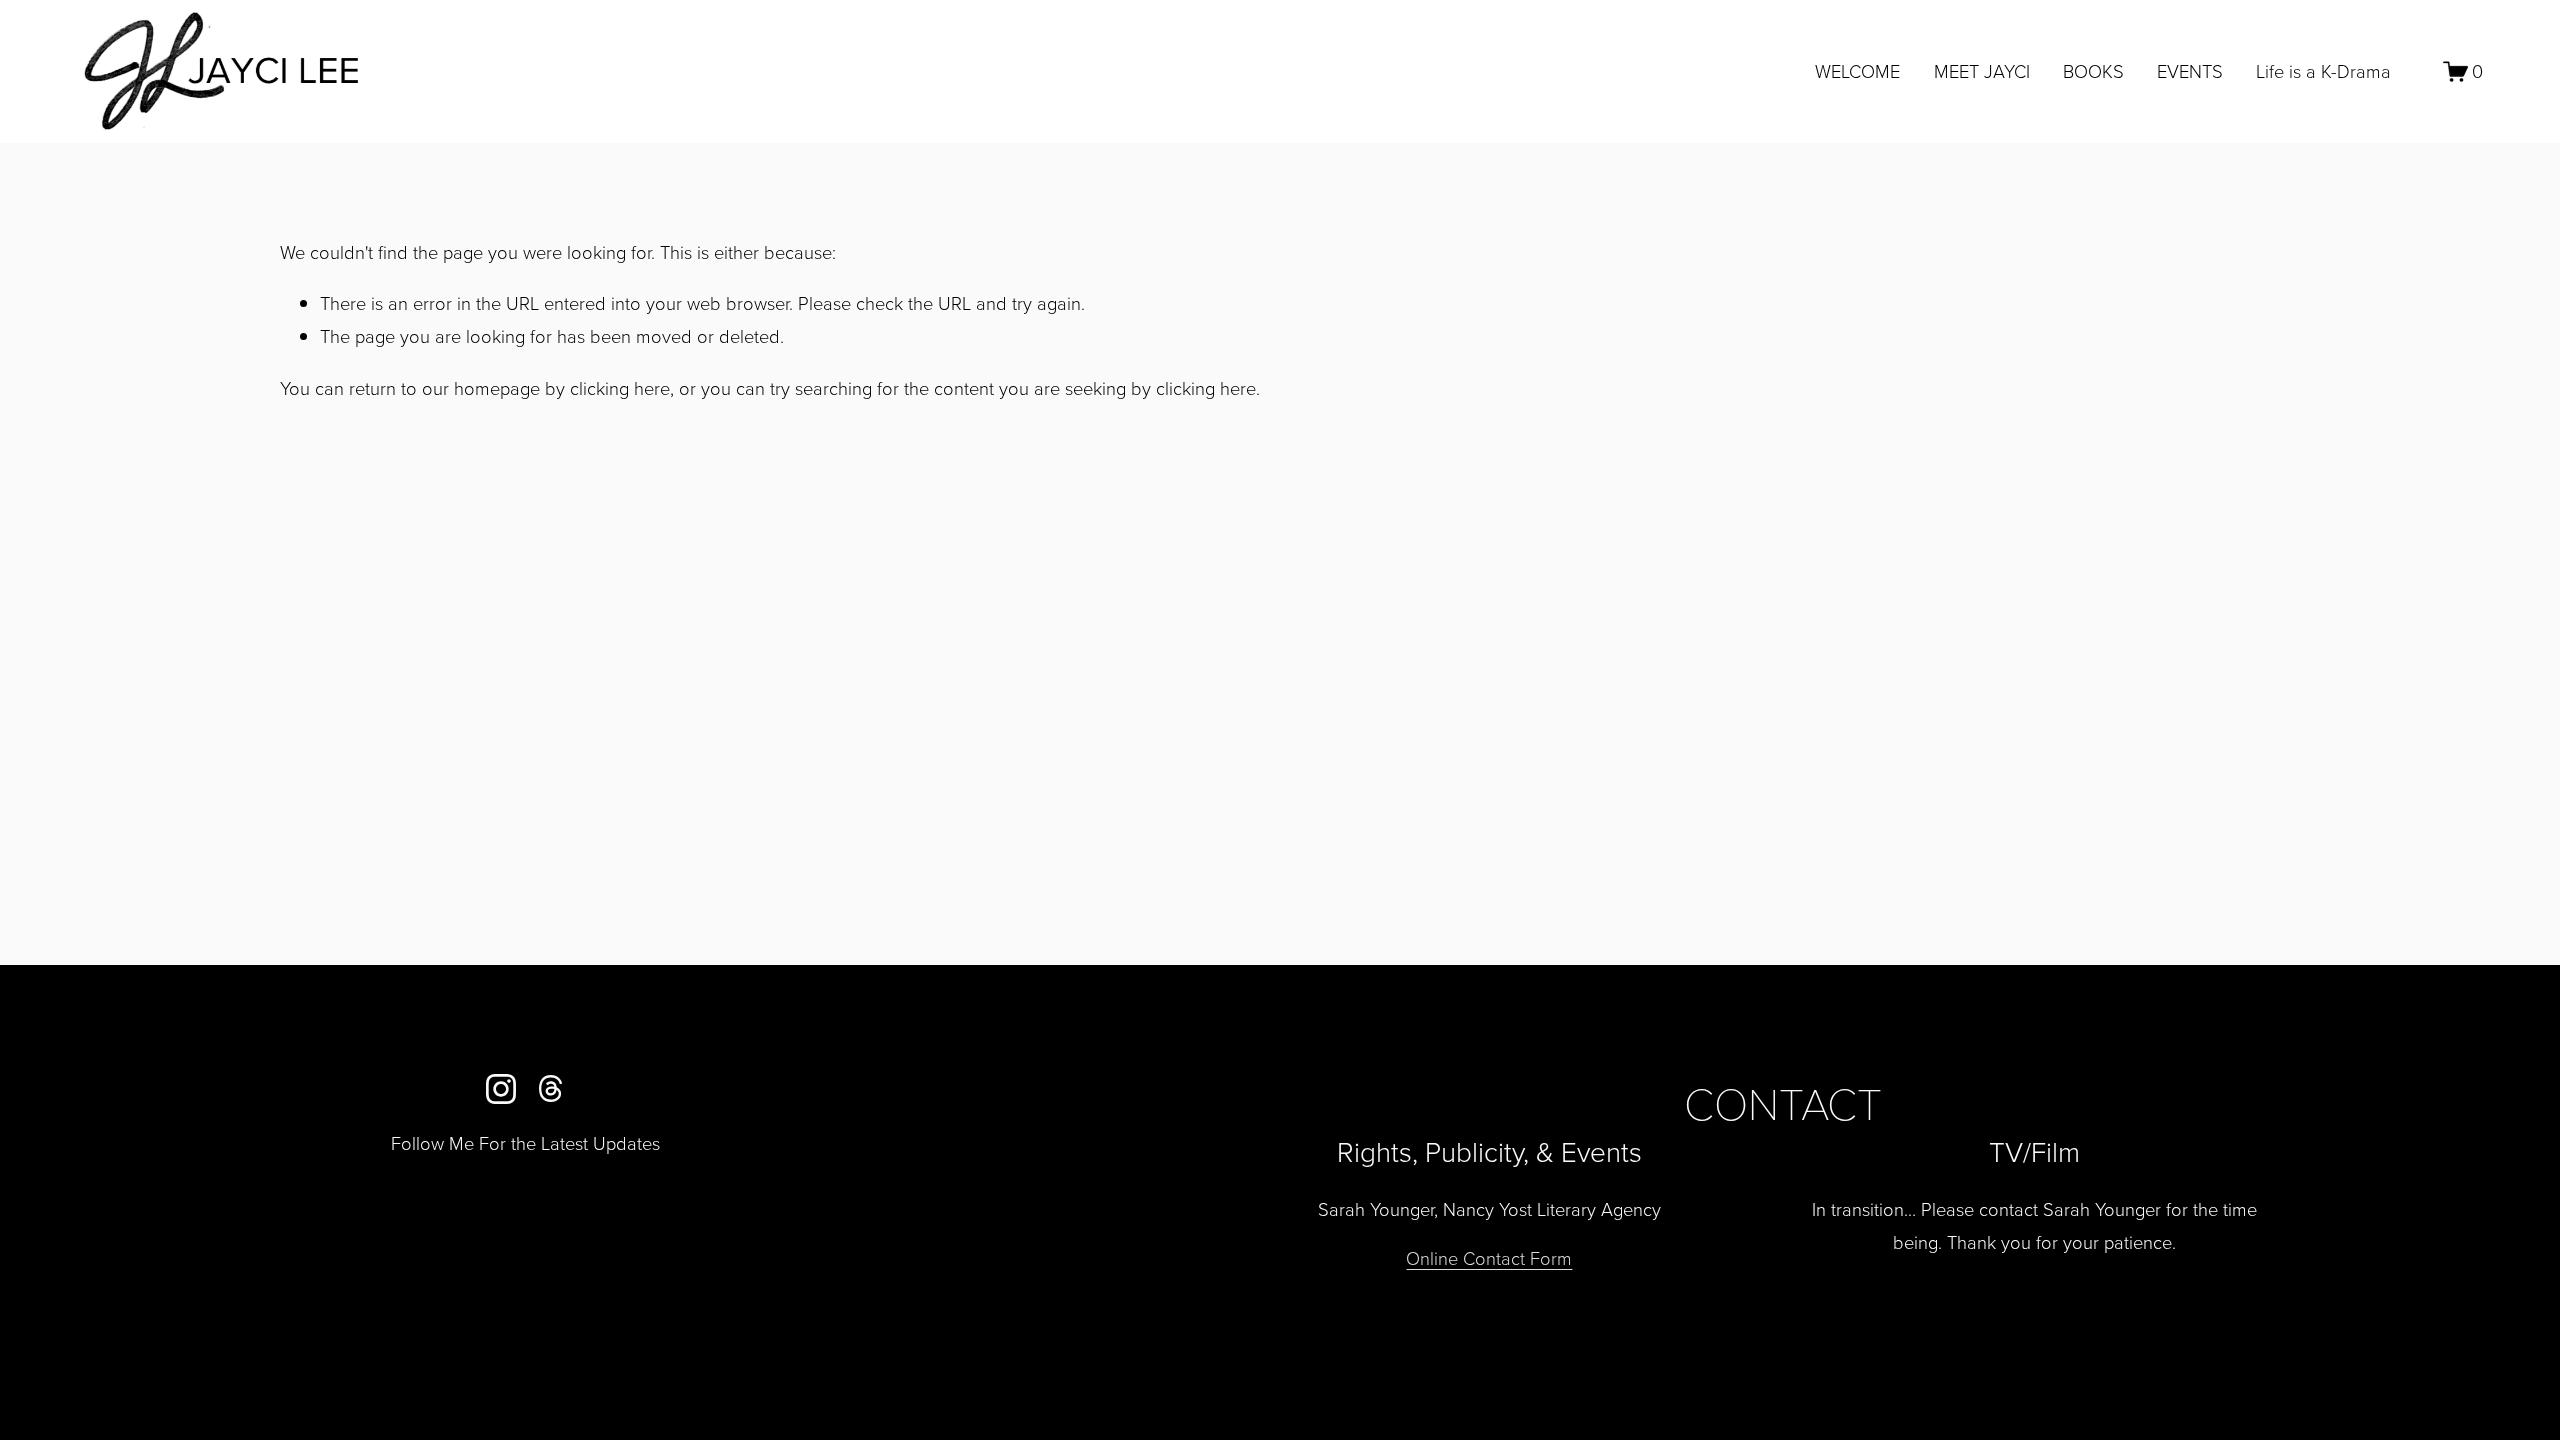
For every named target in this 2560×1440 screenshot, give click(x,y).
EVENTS (2190, 71)
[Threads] (551, 1089)
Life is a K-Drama (2323, 71)
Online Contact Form (1489, 1258)
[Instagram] (501, 1089)
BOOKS (2093, 71)
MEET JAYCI (1982, 71)
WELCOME (1857, 71)
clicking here (620, 388)
